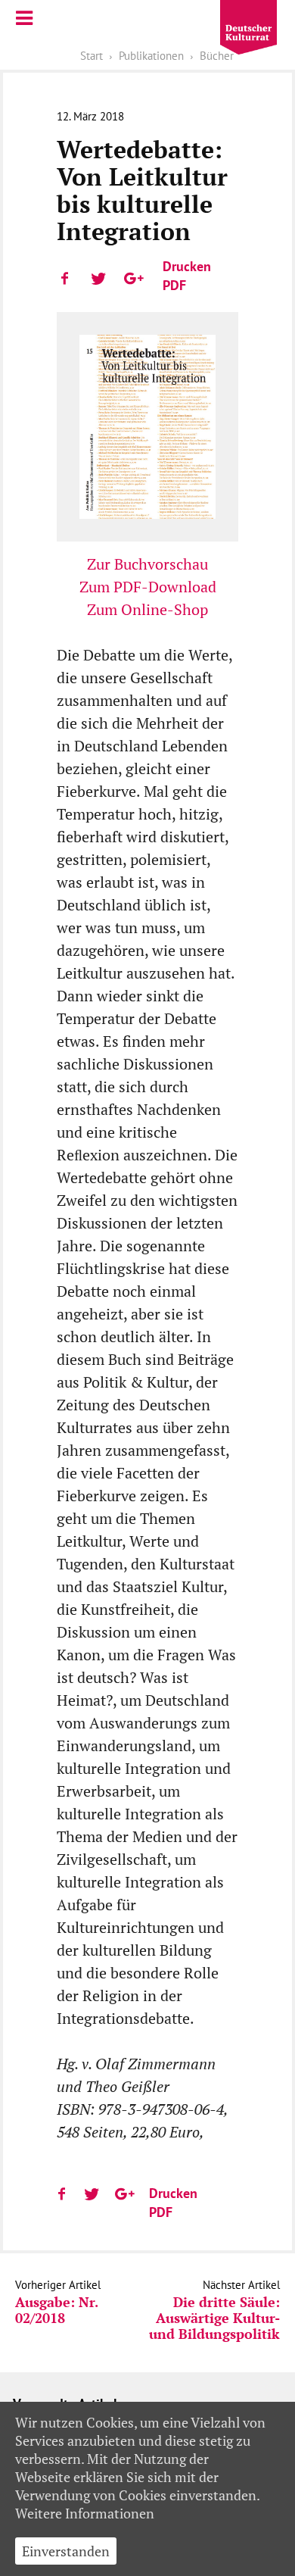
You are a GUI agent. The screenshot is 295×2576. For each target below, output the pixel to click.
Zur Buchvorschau (147, 564)
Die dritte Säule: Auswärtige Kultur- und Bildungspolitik (214, 2318)
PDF (174, 285)
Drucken (187, 266)
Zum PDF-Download (148, 587)
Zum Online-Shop (147, 609)
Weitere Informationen (85, 2513)
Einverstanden (66, 2551)
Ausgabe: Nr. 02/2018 (56, 2310)
